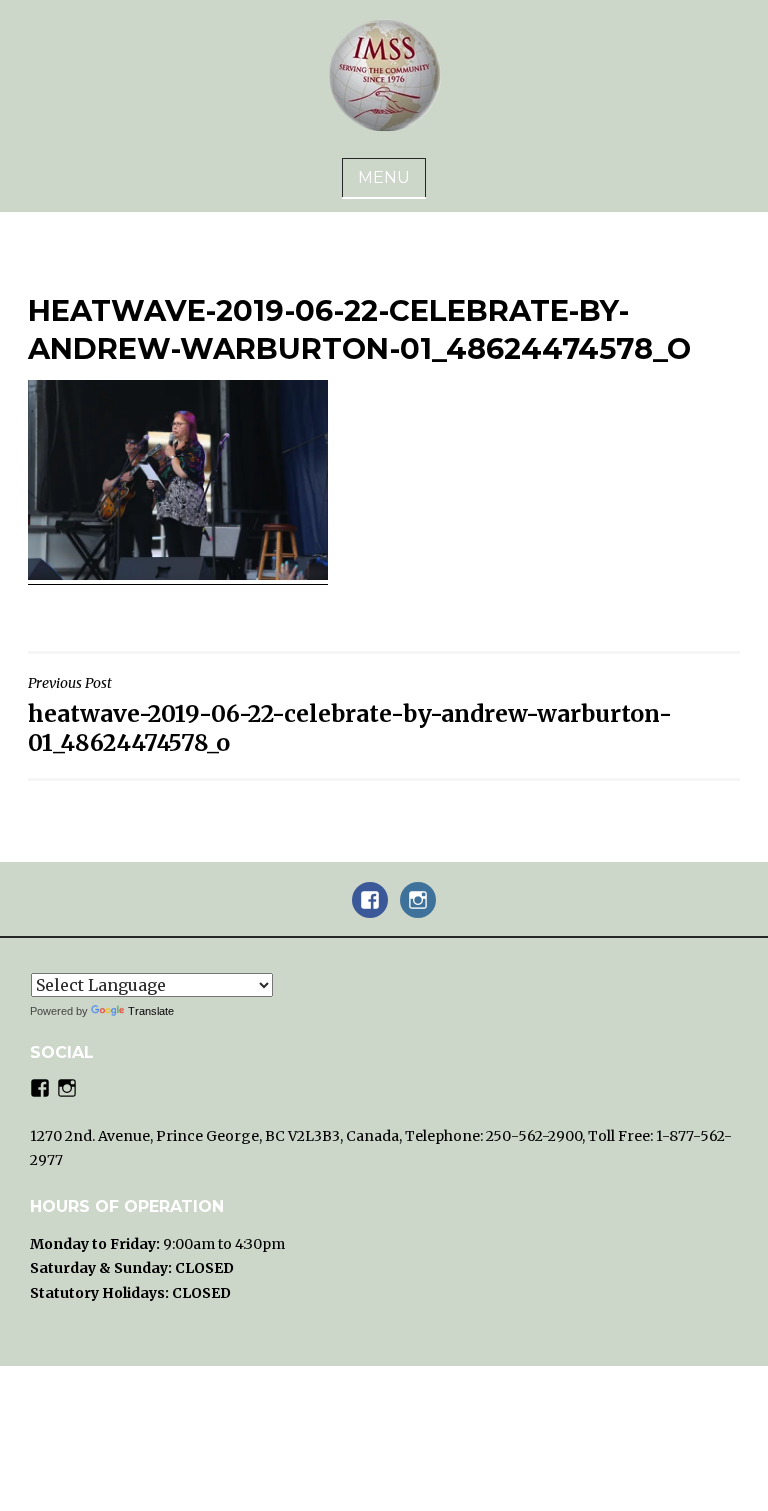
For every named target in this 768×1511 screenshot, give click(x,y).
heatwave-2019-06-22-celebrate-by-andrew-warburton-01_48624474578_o (350, 715)
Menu (384, 177)
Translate (151, 1011)
